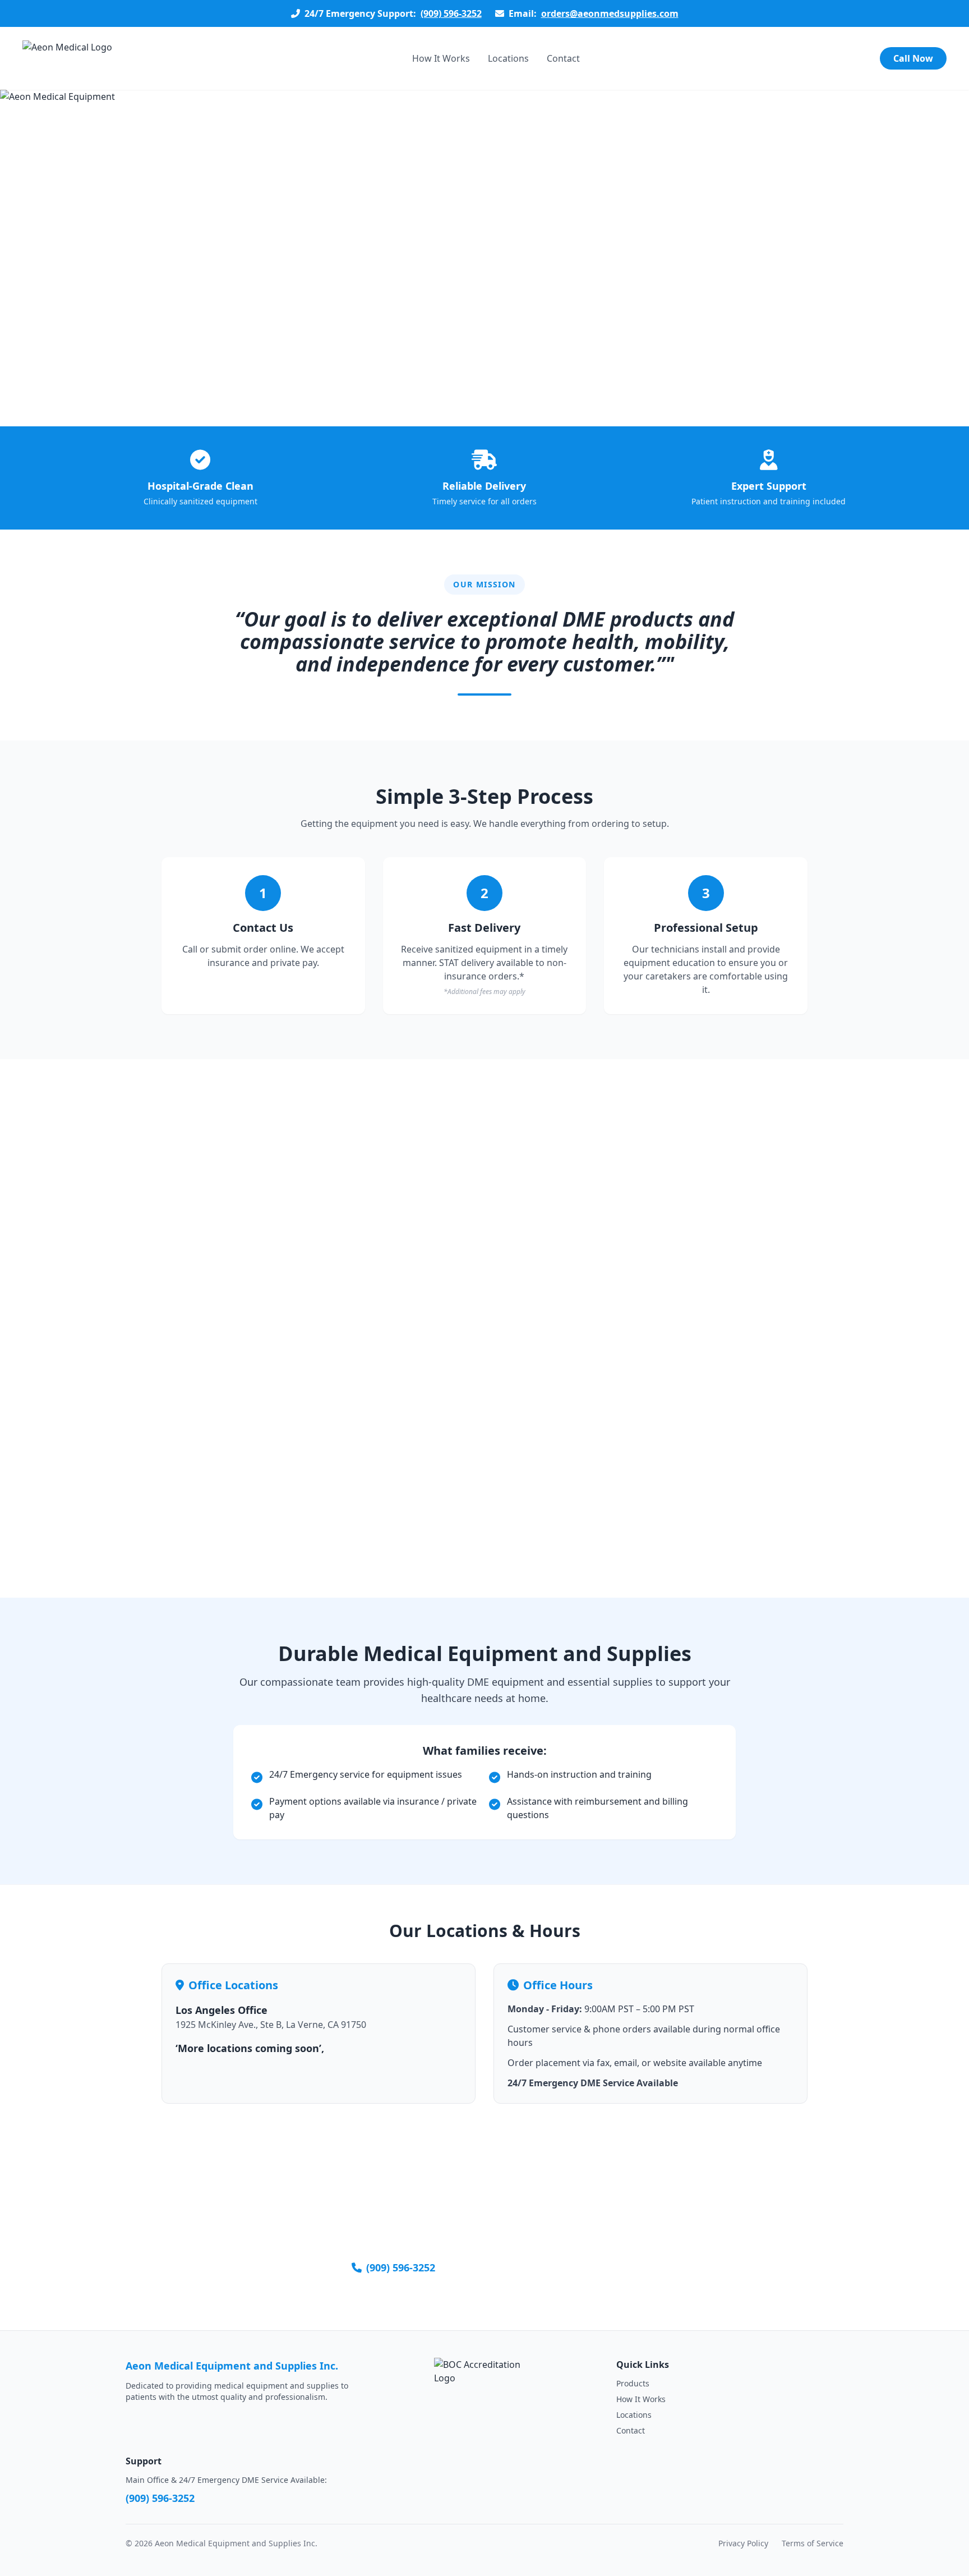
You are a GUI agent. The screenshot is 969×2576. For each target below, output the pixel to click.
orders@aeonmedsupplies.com (610, 13)
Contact (563, 58)
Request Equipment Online (549, 2267)
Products (633, 2383)
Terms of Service (813, 2543)
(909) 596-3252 (451, 13)
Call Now (913, 58)
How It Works (441, 58)
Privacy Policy (743, 2543)
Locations (508, 58)
